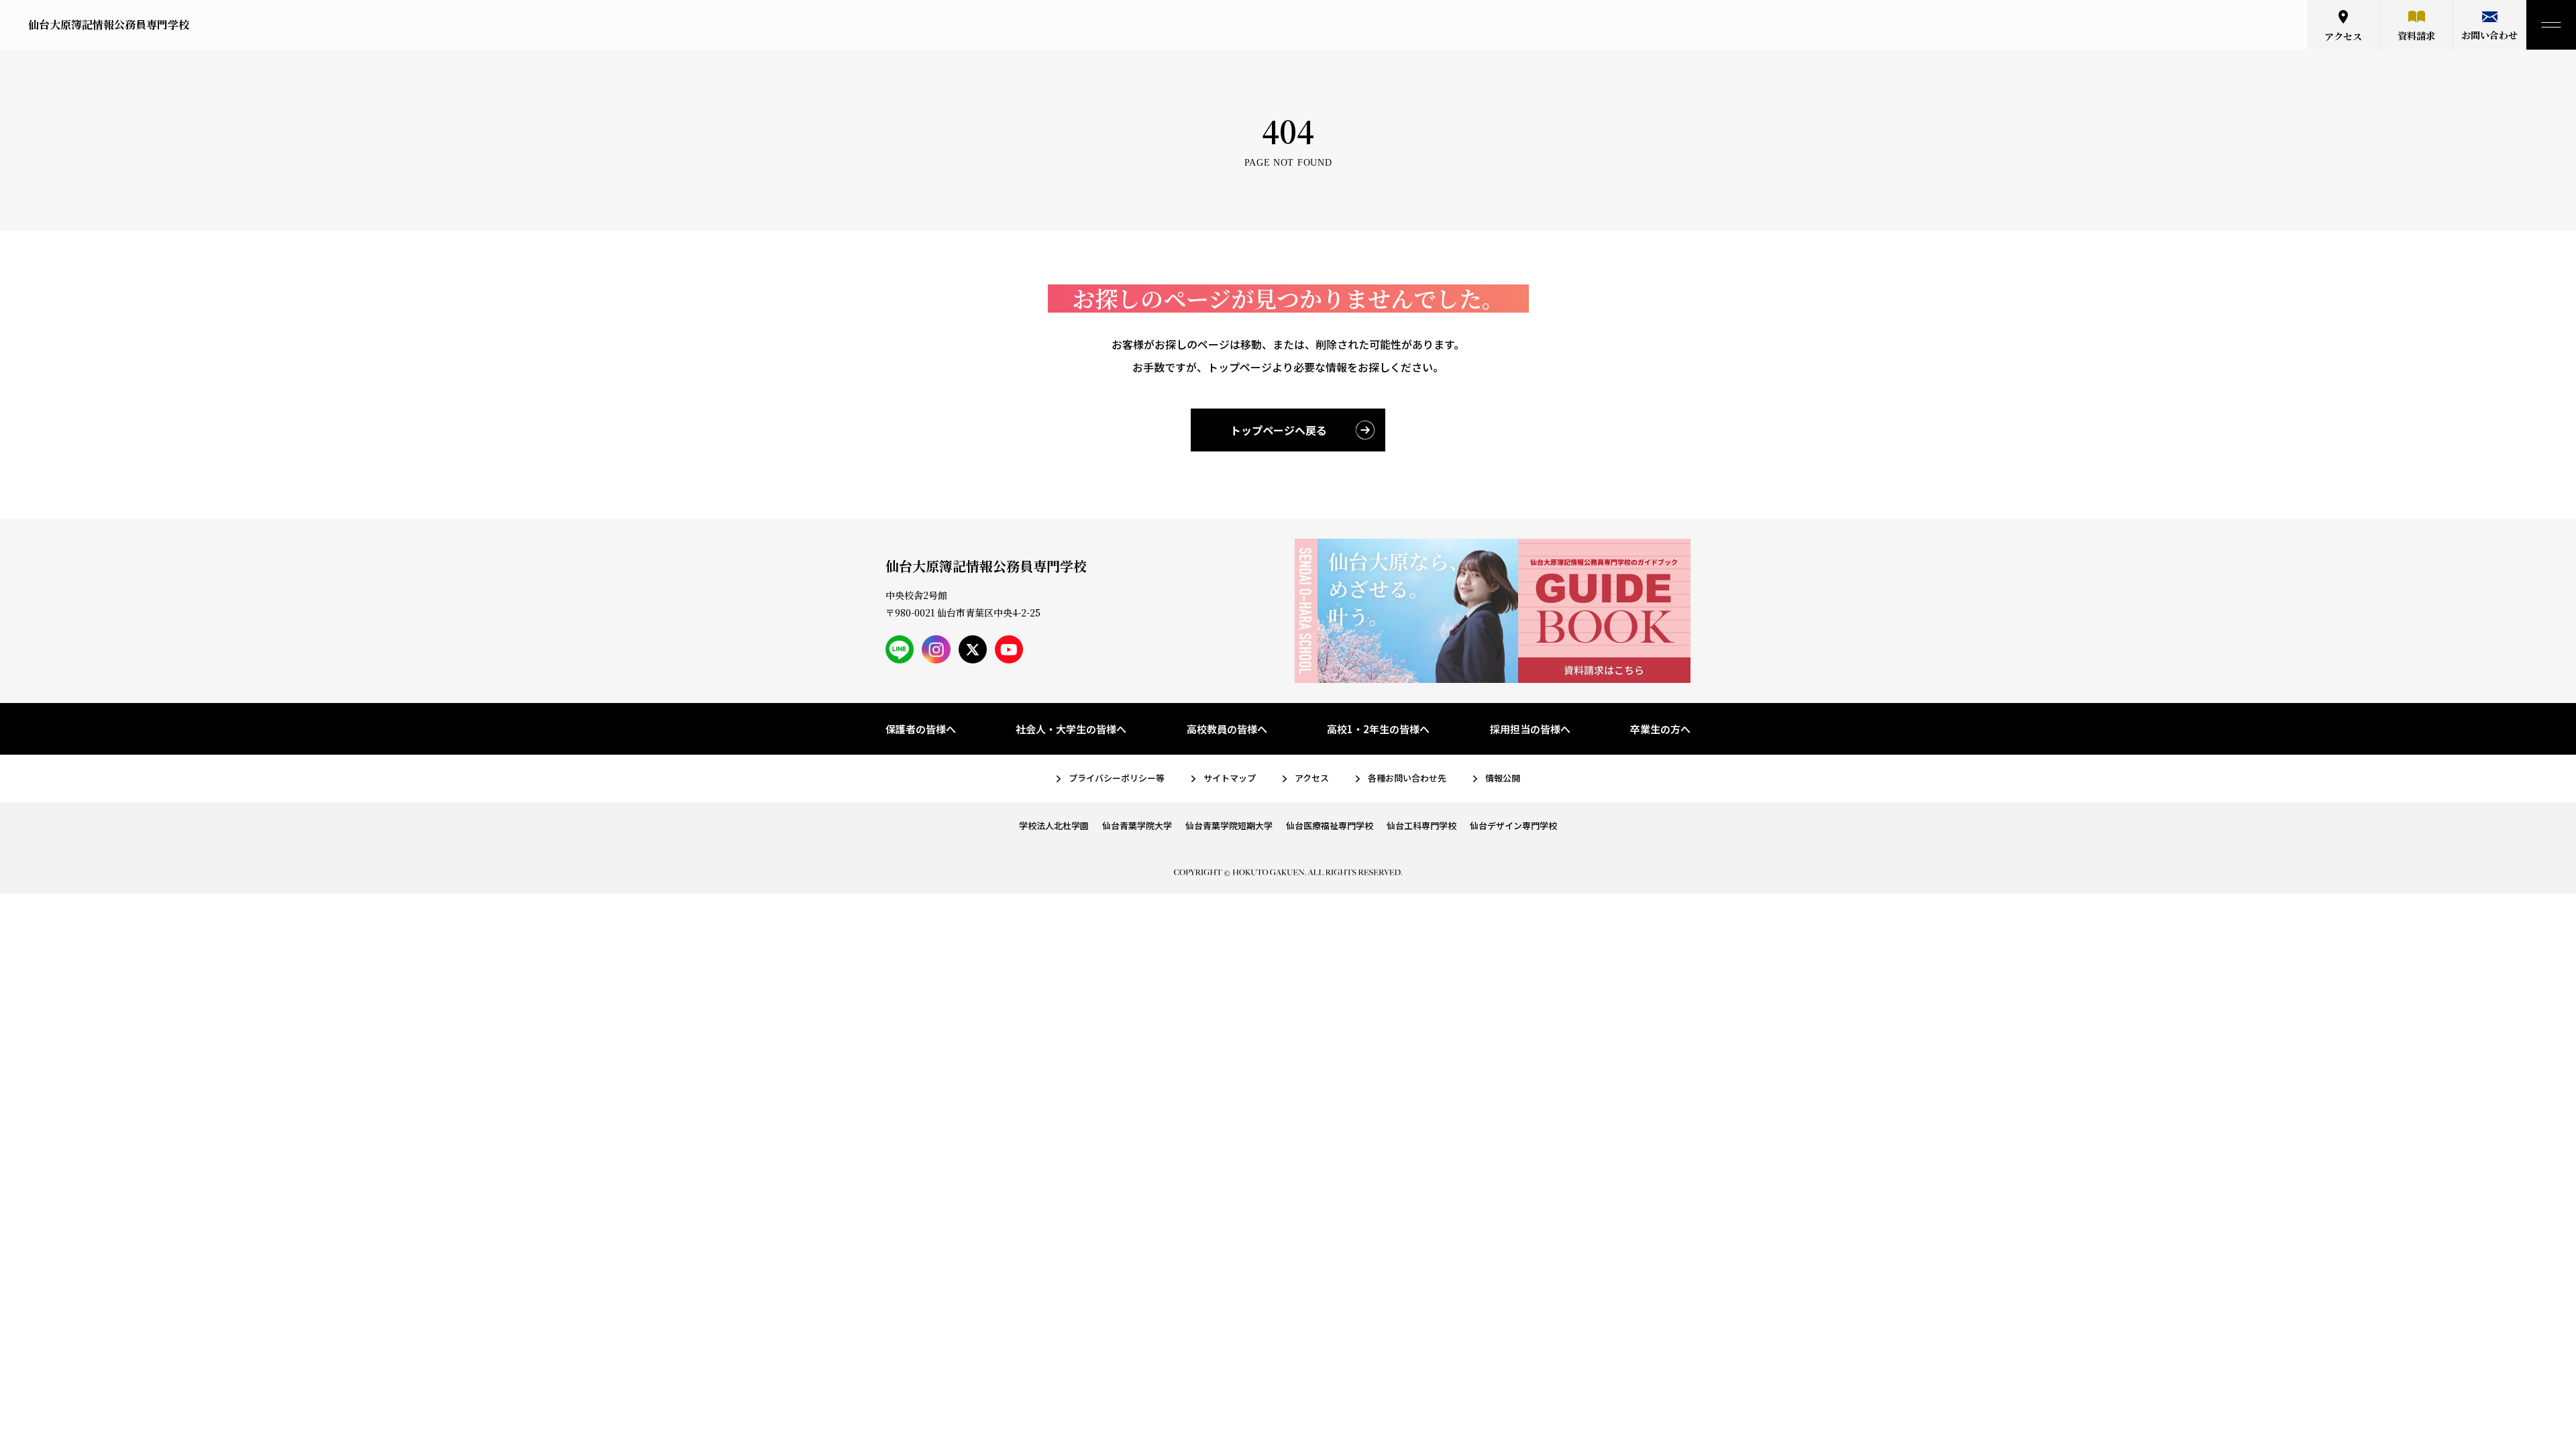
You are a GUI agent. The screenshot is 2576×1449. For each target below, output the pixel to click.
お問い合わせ (2489, 35)
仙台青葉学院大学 (1137, 825)
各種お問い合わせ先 (1407, 778)
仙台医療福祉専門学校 (1330, 825)
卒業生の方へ (1660, 729)
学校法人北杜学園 (1054, 825)
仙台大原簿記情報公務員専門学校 (109, 24)
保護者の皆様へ (921, 729)
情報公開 (1503, 778)
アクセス (2343, 36)
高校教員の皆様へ (1227, 729)
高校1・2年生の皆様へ (1378, 729)
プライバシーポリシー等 (1117, 778)
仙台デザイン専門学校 (1513, 825)
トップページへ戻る (1279, 430)
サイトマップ (1230, 778)
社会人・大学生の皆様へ (1071, 729)
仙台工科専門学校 (1421, 825)
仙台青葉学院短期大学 (1229, 825)
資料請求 (2416, 36)
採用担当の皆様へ (1530, 729)
